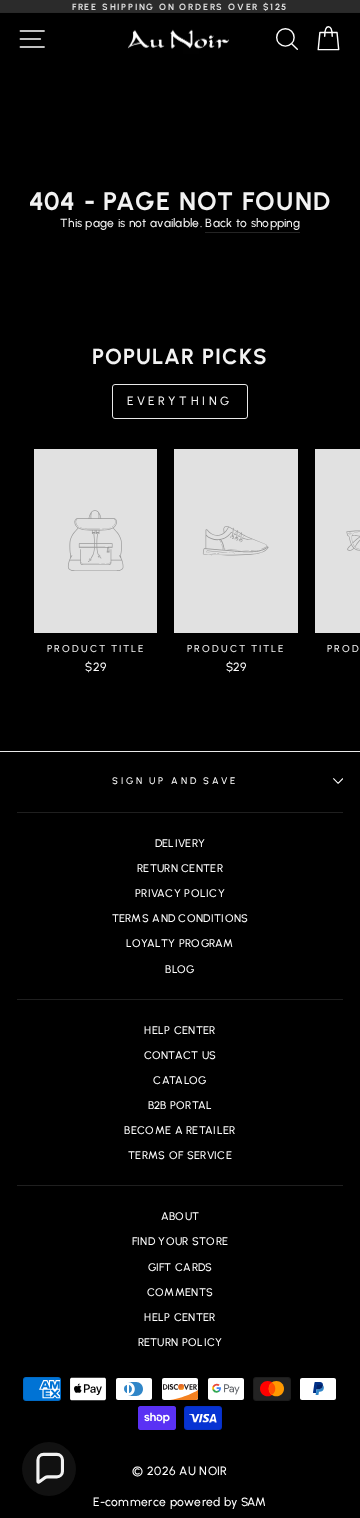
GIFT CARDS (180, 1267)
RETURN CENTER (180, 868)
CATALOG (179, 1080)
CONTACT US (180, 1055)
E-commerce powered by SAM (179, 1502)
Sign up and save (175, 780)
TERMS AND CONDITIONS (180, 918)
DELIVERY (180, 843)
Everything (180, 401)
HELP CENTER (179, 1030)
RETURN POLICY (180, 1342)
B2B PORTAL (180, 1105)
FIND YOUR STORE (180, 1241)
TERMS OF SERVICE (180, 1155)
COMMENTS (180, 1292)
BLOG (179, 969)
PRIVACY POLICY (180, 893)
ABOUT (180, 1216)
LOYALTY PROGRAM (180, 943)
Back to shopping (252, 223)
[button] (49, 1469)
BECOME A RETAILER (179, 1130)
